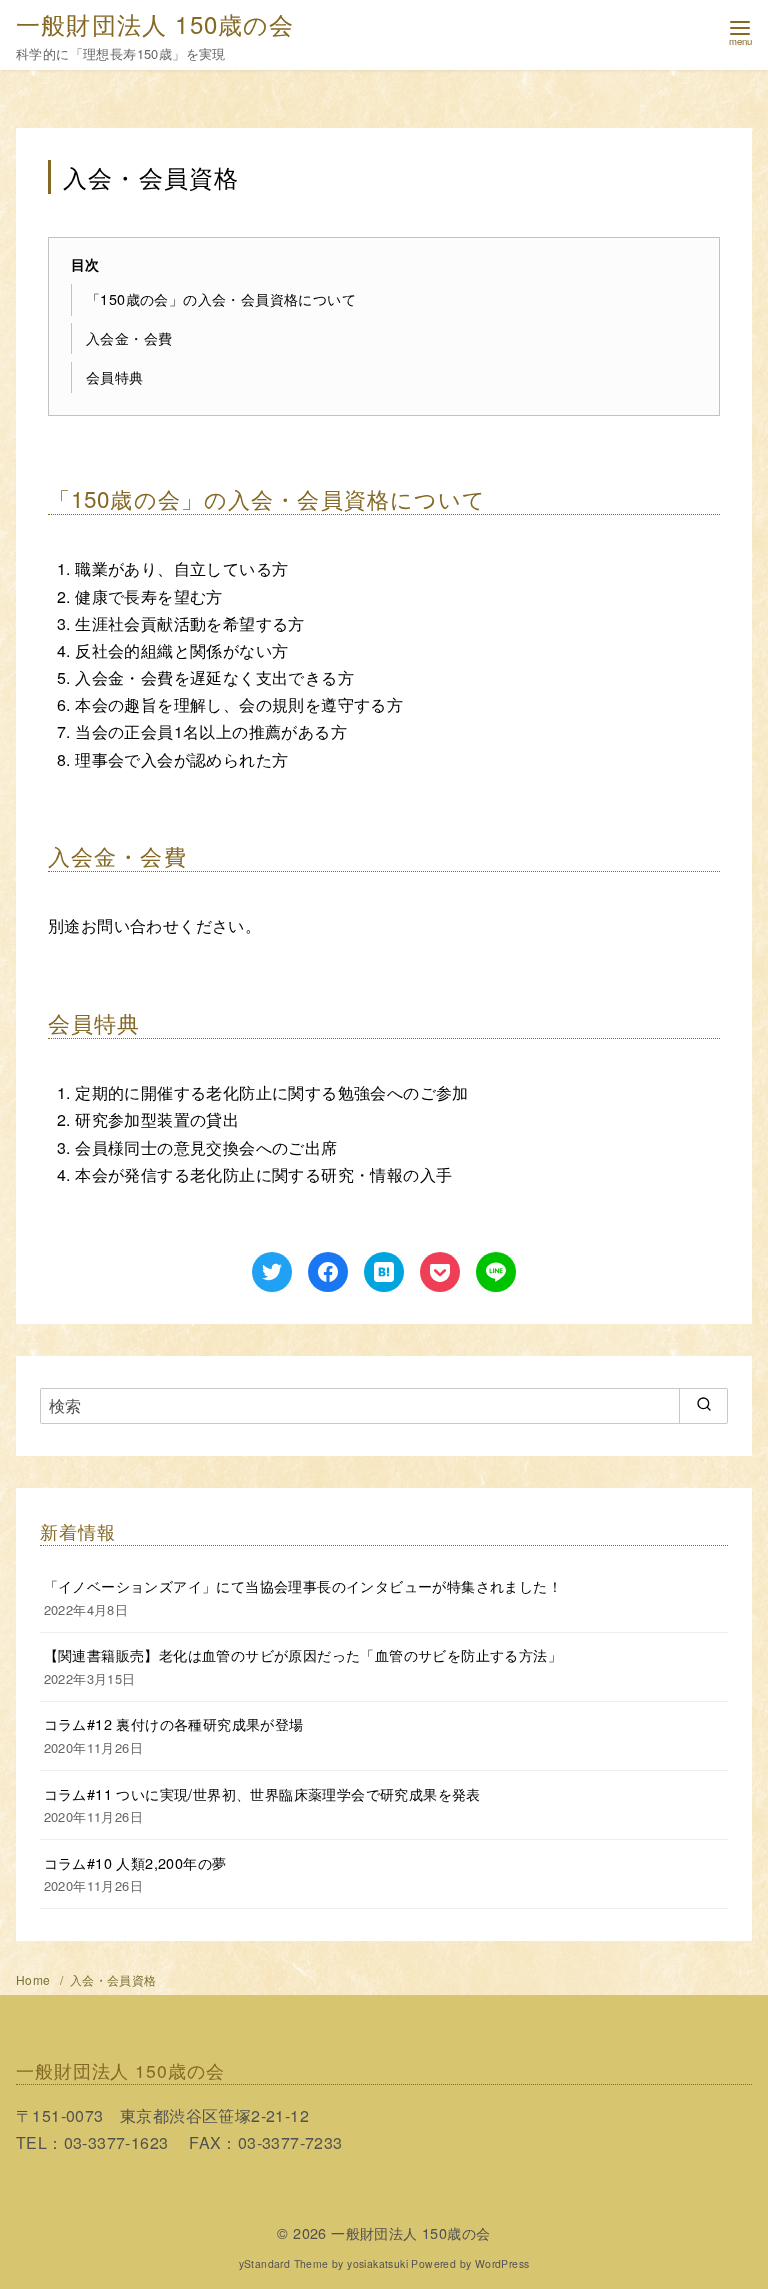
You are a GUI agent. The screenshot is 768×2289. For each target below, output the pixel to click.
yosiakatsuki (377, 2263)
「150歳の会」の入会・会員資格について (221, 298)
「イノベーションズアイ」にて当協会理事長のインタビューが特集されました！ (303, 1585)
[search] (703, 1406)
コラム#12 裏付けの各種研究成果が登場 (174, 1723)
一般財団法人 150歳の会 (155, 23)
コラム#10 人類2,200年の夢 (135, 1862)
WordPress (502, 2263)
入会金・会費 (129, 337)
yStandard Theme (284, 2263)
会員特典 (115, 376)
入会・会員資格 (113, 1979)
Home (35, 1979)
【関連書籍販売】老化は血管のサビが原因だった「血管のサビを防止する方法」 (303, 1654)
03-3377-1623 (116, 2142)
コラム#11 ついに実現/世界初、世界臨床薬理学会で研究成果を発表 (262, 1793)
